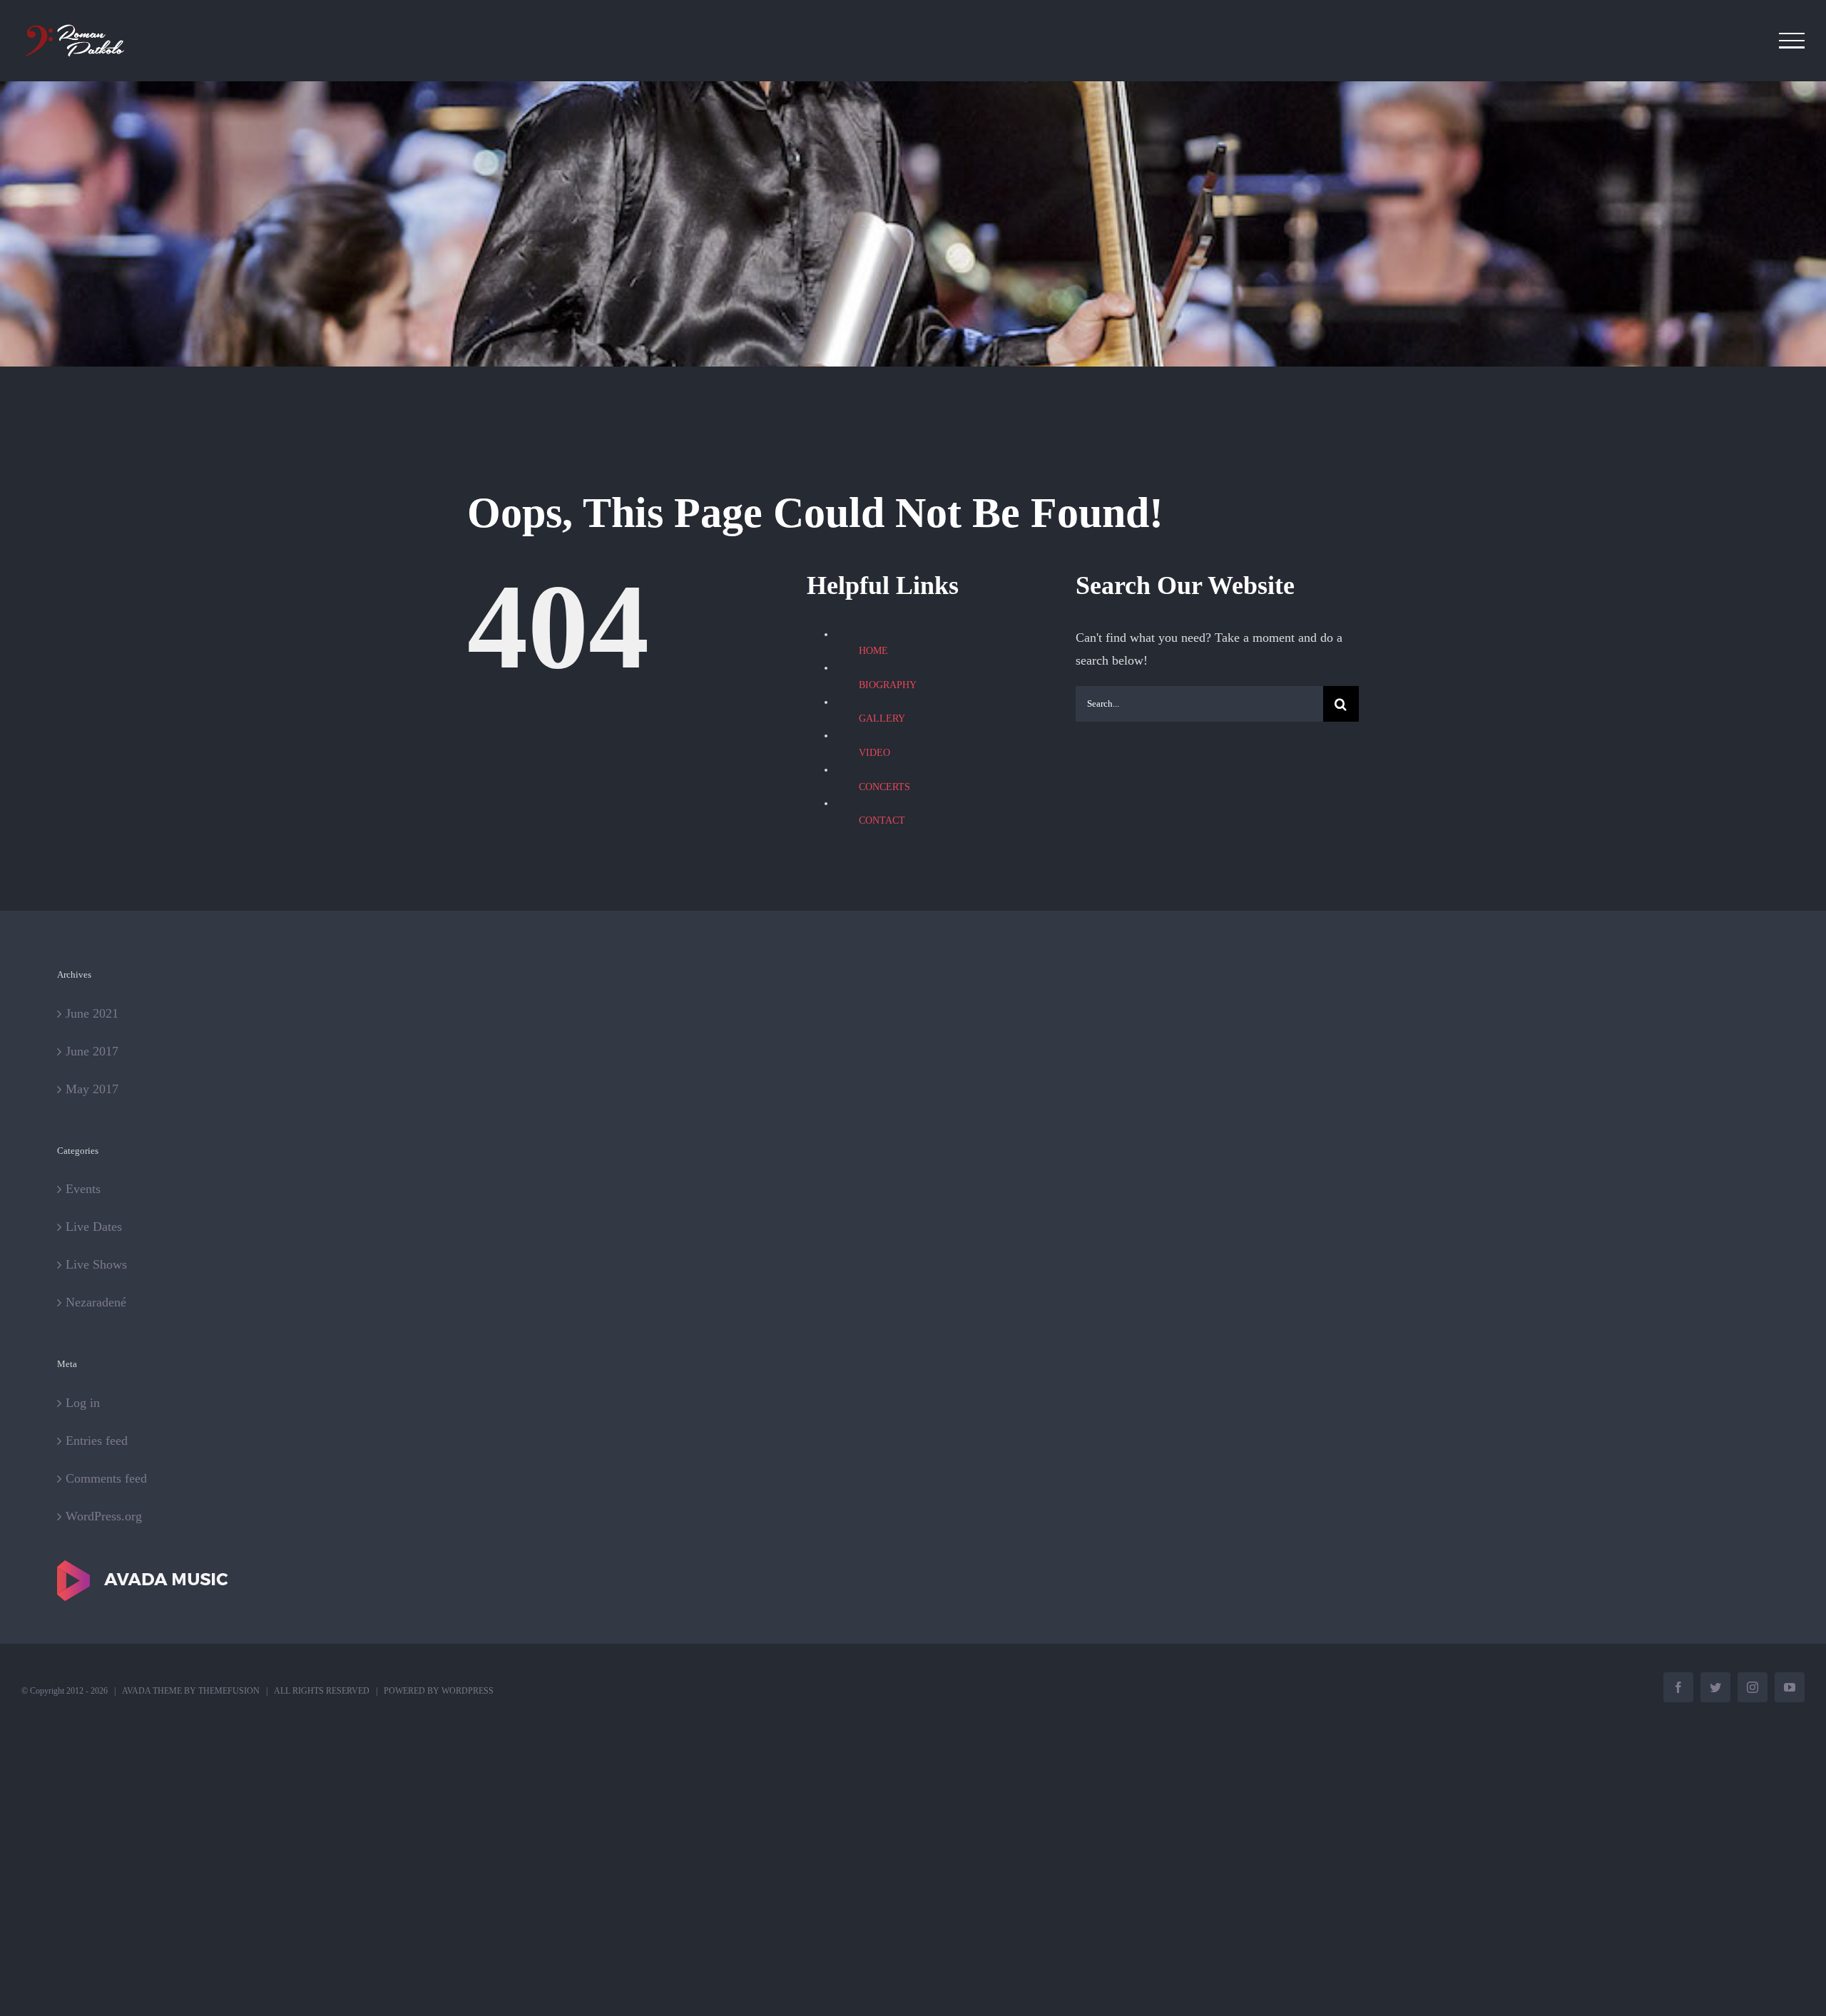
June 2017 (92, 1051)
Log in (83, 1403)
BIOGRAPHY (888, 685)
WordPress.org (104, 1516)
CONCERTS (884, 787)
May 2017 (92, 1089)
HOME (873, 651)
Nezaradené (96, 1302)
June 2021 (92, 1013)
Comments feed (106, 1478)
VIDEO (874, 753)
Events (83, 1189)
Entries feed (97, 1441)
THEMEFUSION (229, 1691)
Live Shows (96, 1264)
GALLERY (882, 718)
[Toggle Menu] (1792, 41)
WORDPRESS (468, 1691)
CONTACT (882, 820)
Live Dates (94, 1227)
